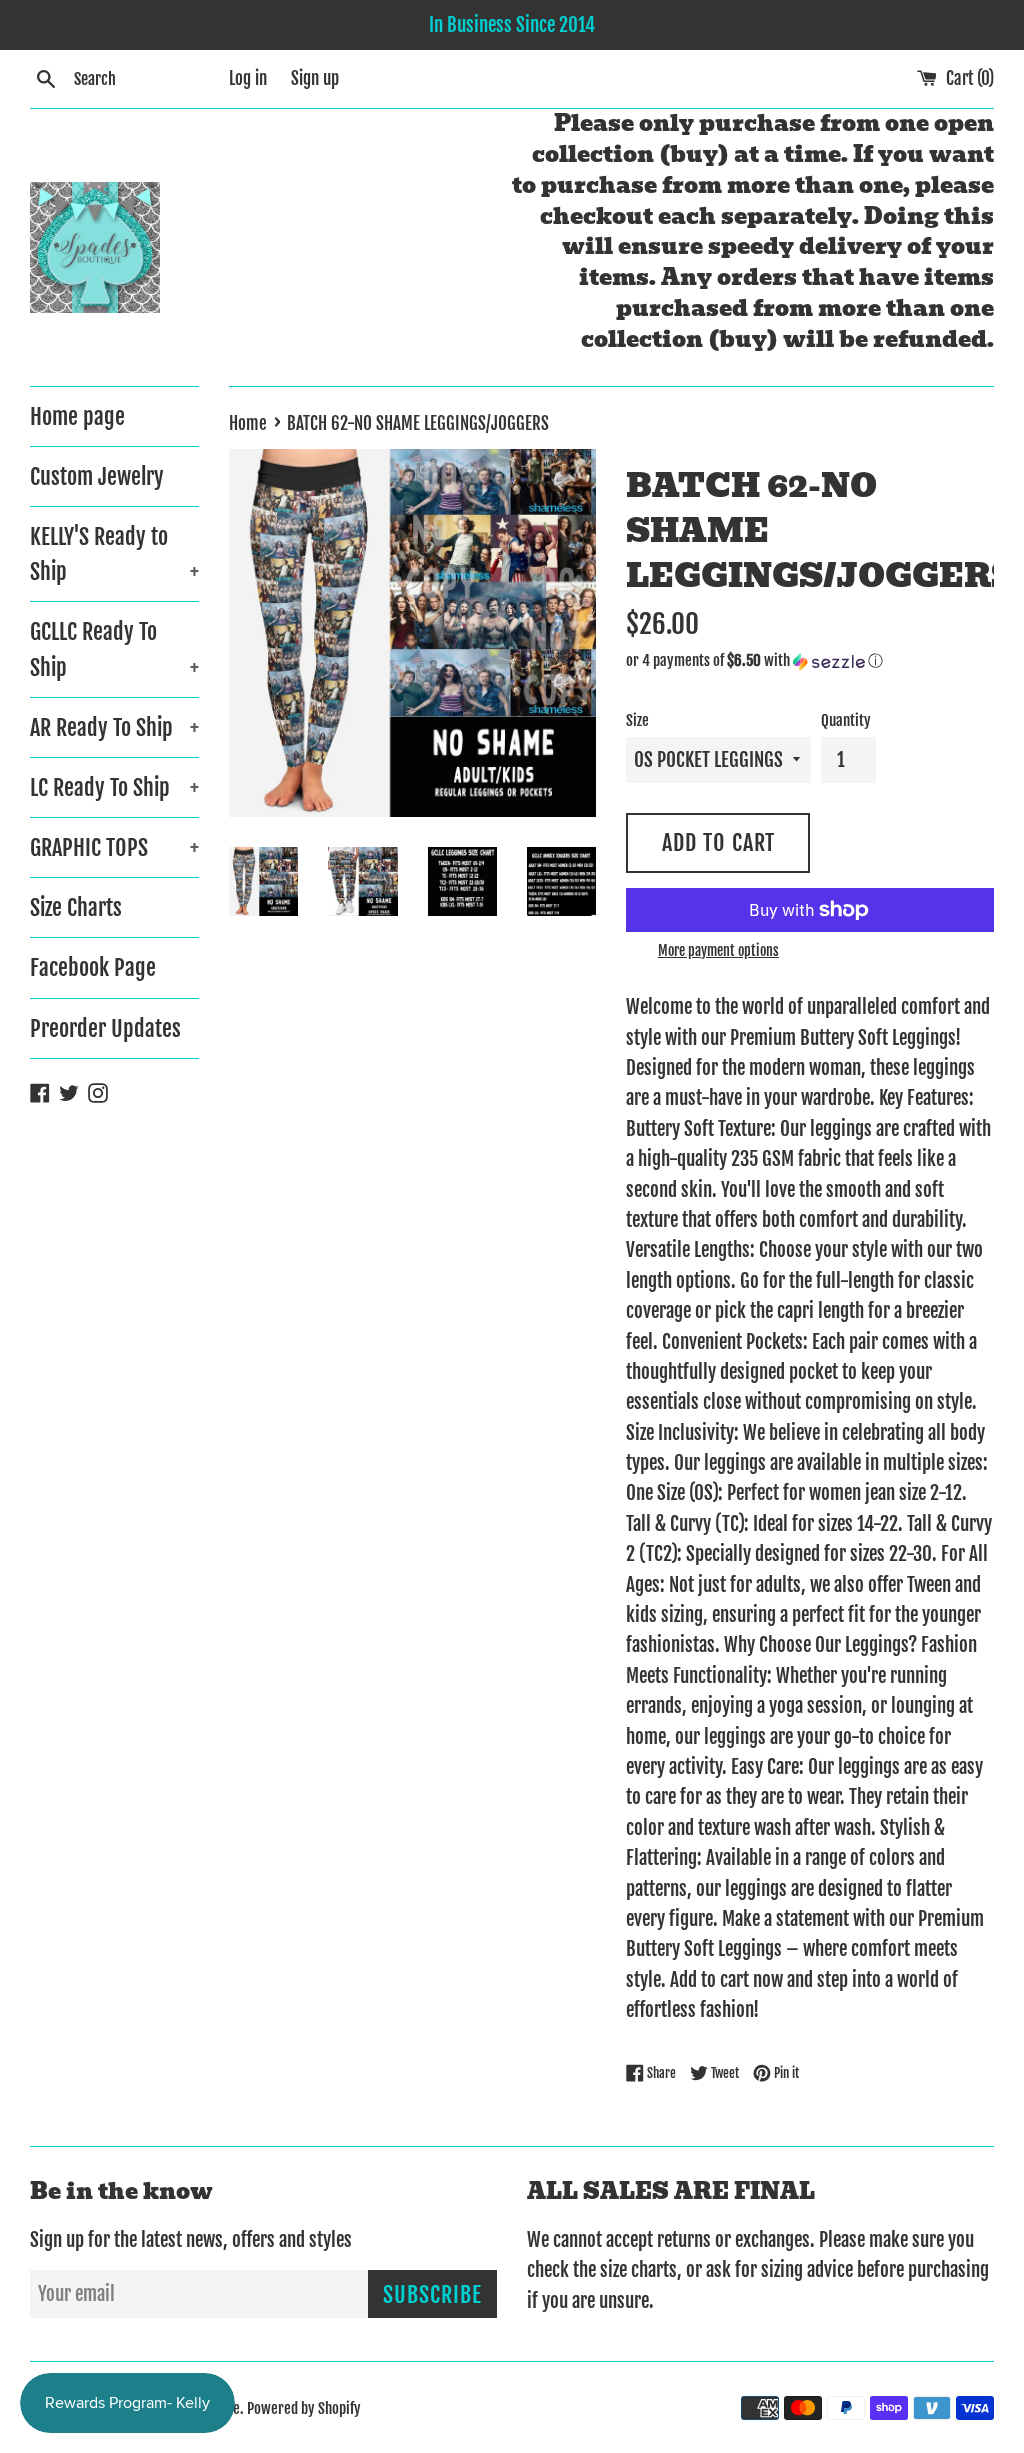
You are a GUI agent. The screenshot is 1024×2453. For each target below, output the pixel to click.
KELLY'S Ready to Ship (114, 554)
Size (637, 720)
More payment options (718, 950)
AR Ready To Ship (114, 727)
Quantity (846, 720)
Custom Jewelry (97, 476)
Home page (77, 416)
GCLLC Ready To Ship (114, 649)
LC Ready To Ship (114, 787)
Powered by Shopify (304, 2408)
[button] (810, 661)
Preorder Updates (105, 1028)
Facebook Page (93, 967)
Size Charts (76, 907)
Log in (248, 78)
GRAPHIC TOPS (114, 847)
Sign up (315, 78)
